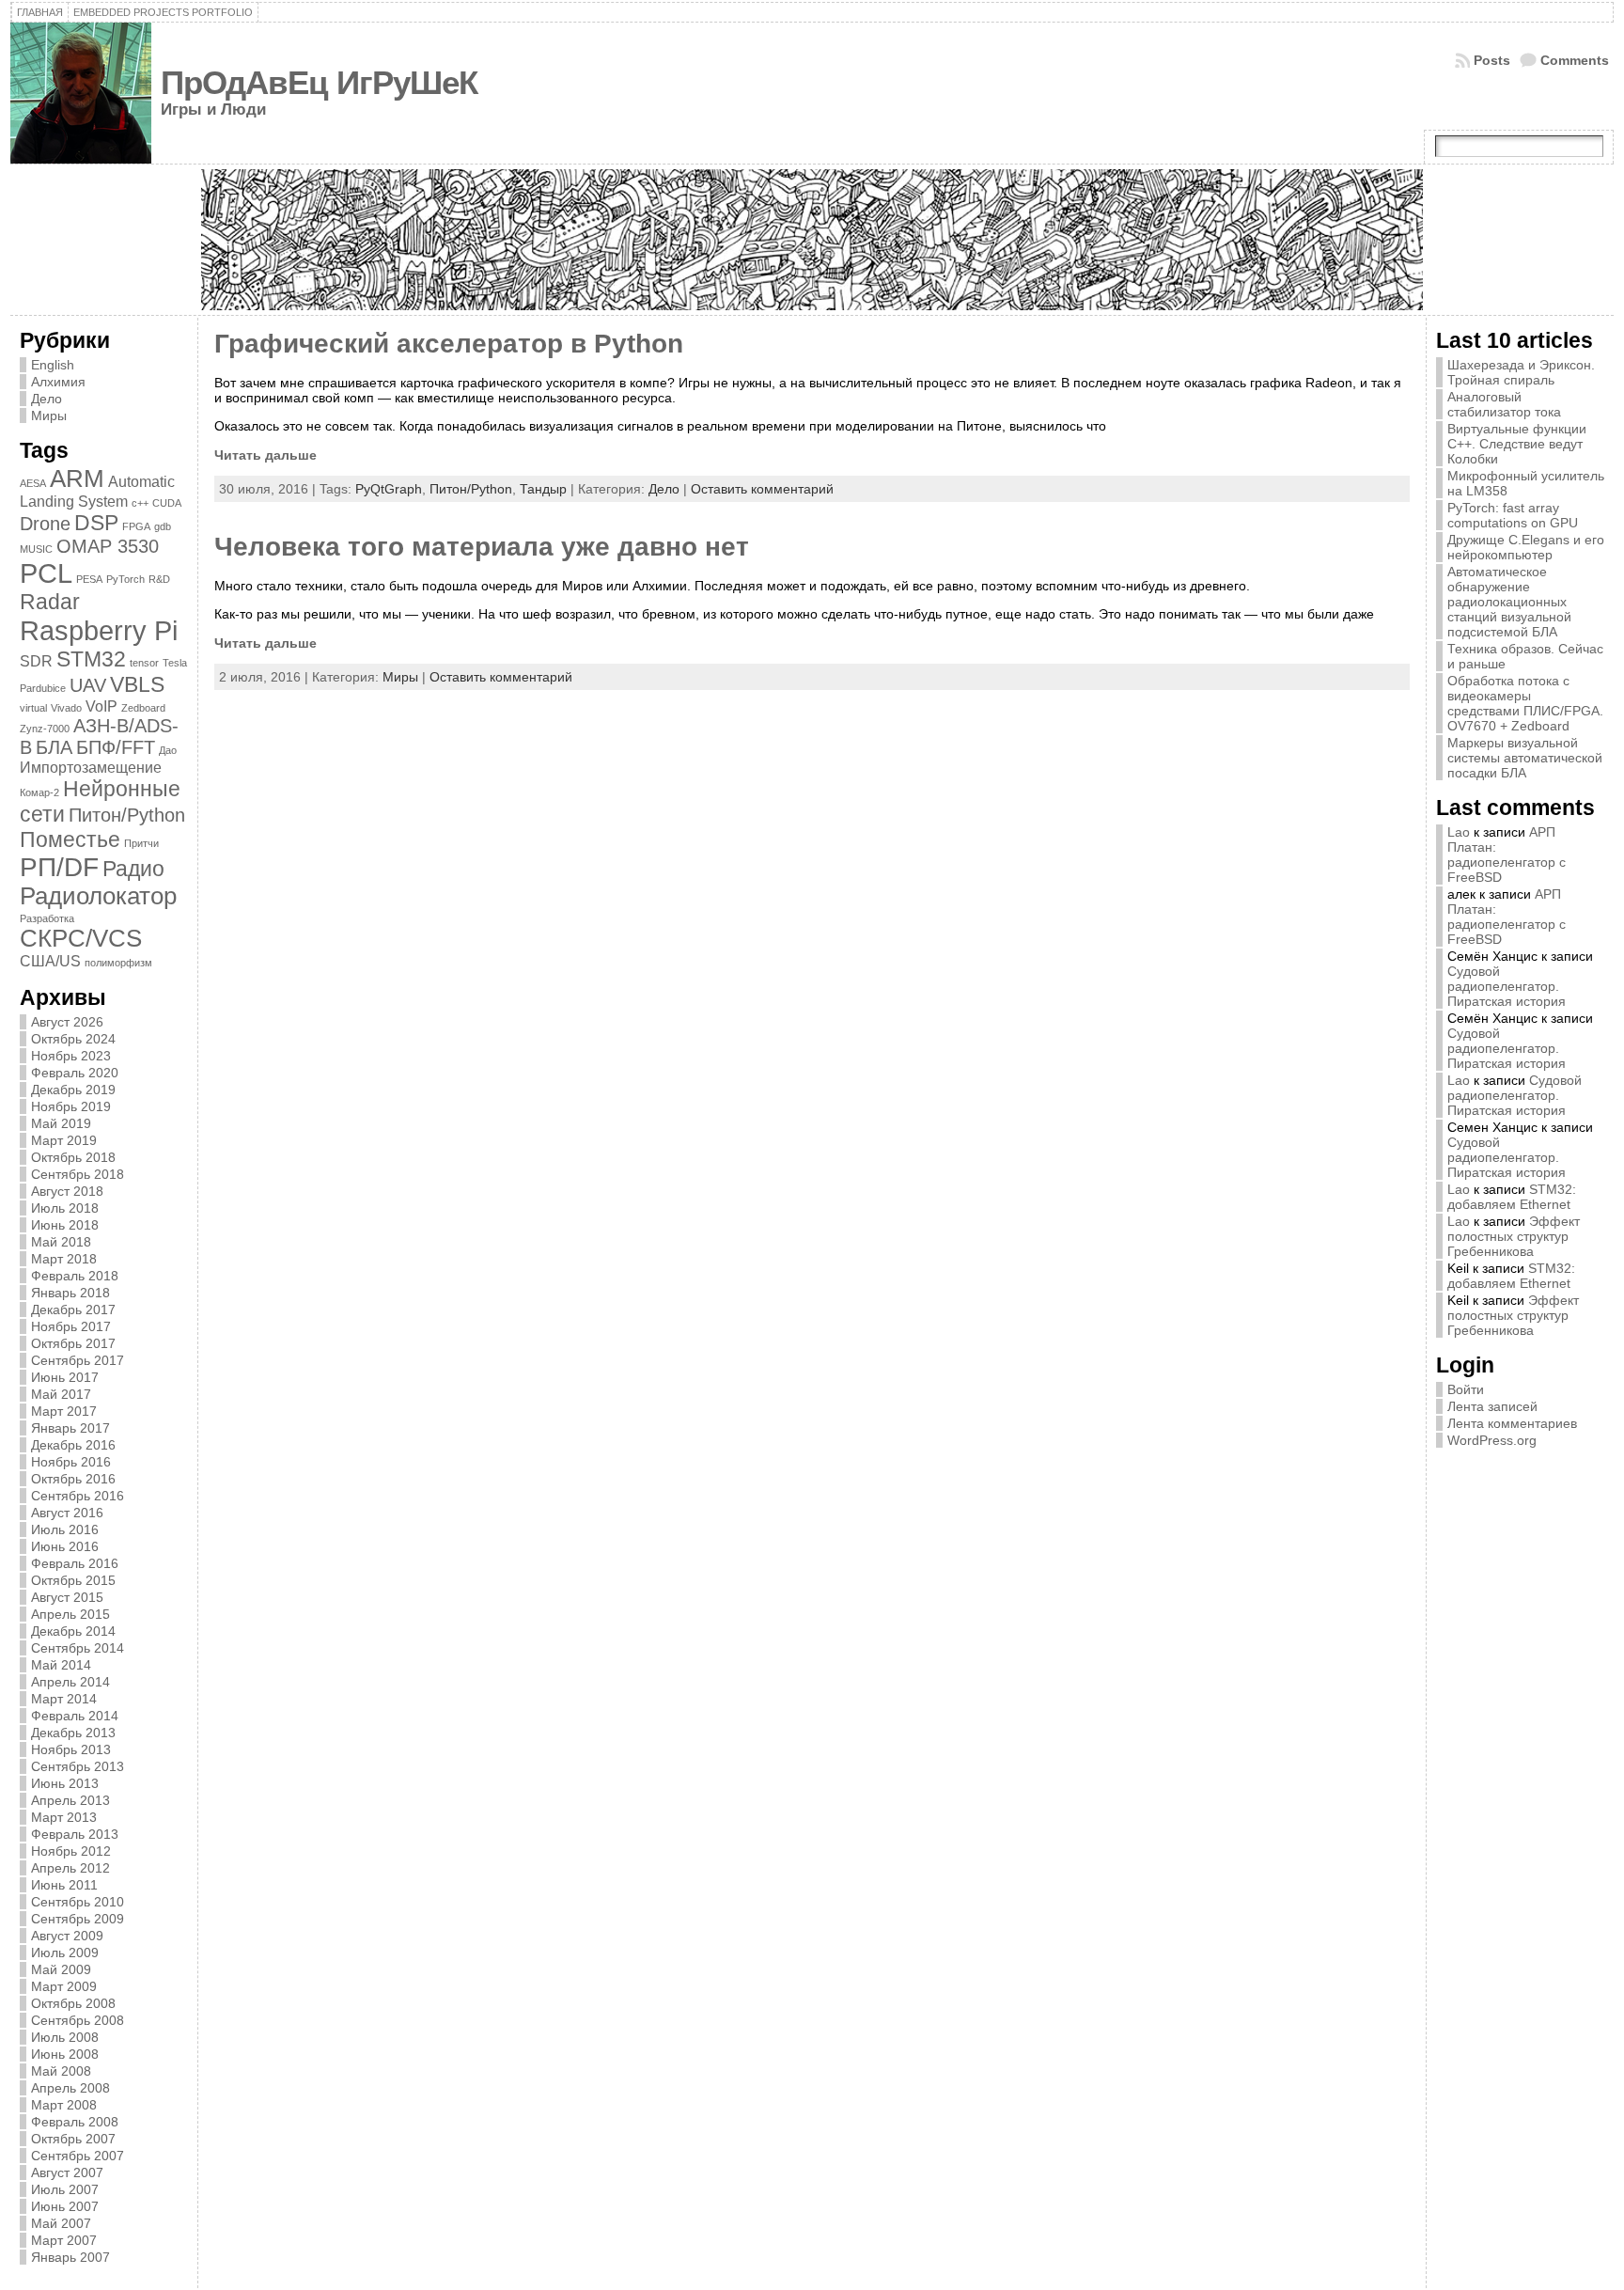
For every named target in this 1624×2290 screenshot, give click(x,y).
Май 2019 (61, 1123)
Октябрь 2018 (73, 1157)
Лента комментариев (1512, 1423)
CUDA (167, 503)
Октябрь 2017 (73, 1343)
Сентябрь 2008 (78, 2020)
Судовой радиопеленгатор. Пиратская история (1507, 986)
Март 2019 (64, 1140)
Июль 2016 (65, 1529)
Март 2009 (64, 1986)
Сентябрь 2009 (78, 1919)
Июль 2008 (65, 2037)
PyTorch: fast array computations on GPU (1513, 515)
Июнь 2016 (65, 1546)
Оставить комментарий (762, 489)
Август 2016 (67, 1513)
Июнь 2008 (65, 2054)
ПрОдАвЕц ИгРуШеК (319, 83)
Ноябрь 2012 (71, 1851)
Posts (1492, 60)
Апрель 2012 (70, 1868)
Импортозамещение (91, 767)
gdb (163, 526)
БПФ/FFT (116, 747)
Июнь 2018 (65, 1225)
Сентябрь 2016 (78, 1496)
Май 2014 (61, 1665)
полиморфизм (118, 963)
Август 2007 (67, 2172)
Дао (168, 750)
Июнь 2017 (65, 1377)
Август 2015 (67, 1597)
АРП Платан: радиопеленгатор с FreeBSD (1507, 855)
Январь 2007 (70, 2257)
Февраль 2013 (75, 1834)
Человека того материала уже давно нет (482, 547)
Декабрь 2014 (73, 1631)
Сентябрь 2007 (78, 2156)
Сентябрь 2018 (78, 1174)
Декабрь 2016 (73, 1445)
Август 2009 (67, 1936)
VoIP (101, 706)
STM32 (91, 659)
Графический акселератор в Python (449, 344)
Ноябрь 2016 (71, 1462)
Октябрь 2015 (73, 1580)
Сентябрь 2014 (78, 1648)
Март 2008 (64, 2105)
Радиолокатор (98, 896)
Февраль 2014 (75, 1716)
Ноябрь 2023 (71, 1056)
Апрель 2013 (70, 1800)
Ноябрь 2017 (71, 1326)
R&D (159, 579)
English (53, 365)
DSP (96, 523)
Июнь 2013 (65, 1783)
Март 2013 (64, 1817)
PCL (46, 573)
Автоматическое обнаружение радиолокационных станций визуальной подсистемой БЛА (1509, 602)
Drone (45, 524)
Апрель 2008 (70, 2088)
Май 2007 (61, 2223)
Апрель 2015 (70, 1614)
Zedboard (143, 708)
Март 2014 (64, 1699)
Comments (1575, 60)
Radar (50, 602)
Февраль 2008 (75, 2122)
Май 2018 (61, 1242)
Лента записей (1492, 1406)
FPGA (136, 526)
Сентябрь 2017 (78, 1360)
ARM (77, 478)
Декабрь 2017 (73, 1310)
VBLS (137, 684)
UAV (88, 685)
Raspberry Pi (99, 630)
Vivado (66, 708)
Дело (47, 399)
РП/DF (59, 867)
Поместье (70, 839)
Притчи (141, 843)
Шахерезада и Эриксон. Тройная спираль (1521, 372)
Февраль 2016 (75, 1563)
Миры (49, 416)
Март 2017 (64, 1411)
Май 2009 (61, 1969)
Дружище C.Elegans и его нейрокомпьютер (1526, 547)
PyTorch (125, 579)
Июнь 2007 (65, 2206)
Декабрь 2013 (73, 1733)
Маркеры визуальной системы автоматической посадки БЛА (1525, 758)
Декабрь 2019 (73, 1090)
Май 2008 (61, 2071)
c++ (140, 503)
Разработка (47, 918)
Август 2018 (67, 1191)
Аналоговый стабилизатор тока (1504, 404)
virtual (33, 708)
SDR (36, 661)
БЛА (54, 747)
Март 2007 (64, 2240)
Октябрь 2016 (73, 1479)
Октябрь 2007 (73, 2139)
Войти (1466, 1389)
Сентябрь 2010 (78, 1902)
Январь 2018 (70, 1293)
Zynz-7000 (45, 729)
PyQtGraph (389, 489)
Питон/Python (127, 815)
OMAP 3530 (108, 546)
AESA (33, 483)
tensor (144, 663)
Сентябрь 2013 (78, 1766)
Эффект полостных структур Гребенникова (1514, 1236)
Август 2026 (67, 1022)
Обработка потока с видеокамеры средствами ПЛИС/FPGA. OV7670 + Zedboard (1525, 703)
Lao (1459, 832)
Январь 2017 (70, 1428)
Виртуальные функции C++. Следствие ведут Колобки (1517, 444)
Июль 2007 (65, 2189)
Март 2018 (64, 1259)
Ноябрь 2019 (71, 1106)
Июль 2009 (65, 1953)
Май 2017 (61, 1394)
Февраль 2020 (75, 1073)
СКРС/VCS (81, 938)
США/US (50, 961)
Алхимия (58, 382)
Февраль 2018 (75, 1276)
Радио (133, 869)
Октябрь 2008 (73, 2003)
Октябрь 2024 (73, 1039)
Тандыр (543, 489)
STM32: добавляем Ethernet (1512, 1197)
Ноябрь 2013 (71, 1749)
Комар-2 (39, 792)
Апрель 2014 (70, 1682)
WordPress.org (1492, 1440)
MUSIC (36, 549)
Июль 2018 (65, 1208)
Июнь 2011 (64, 1885)
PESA (89, 579)
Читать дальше (265, 455)
